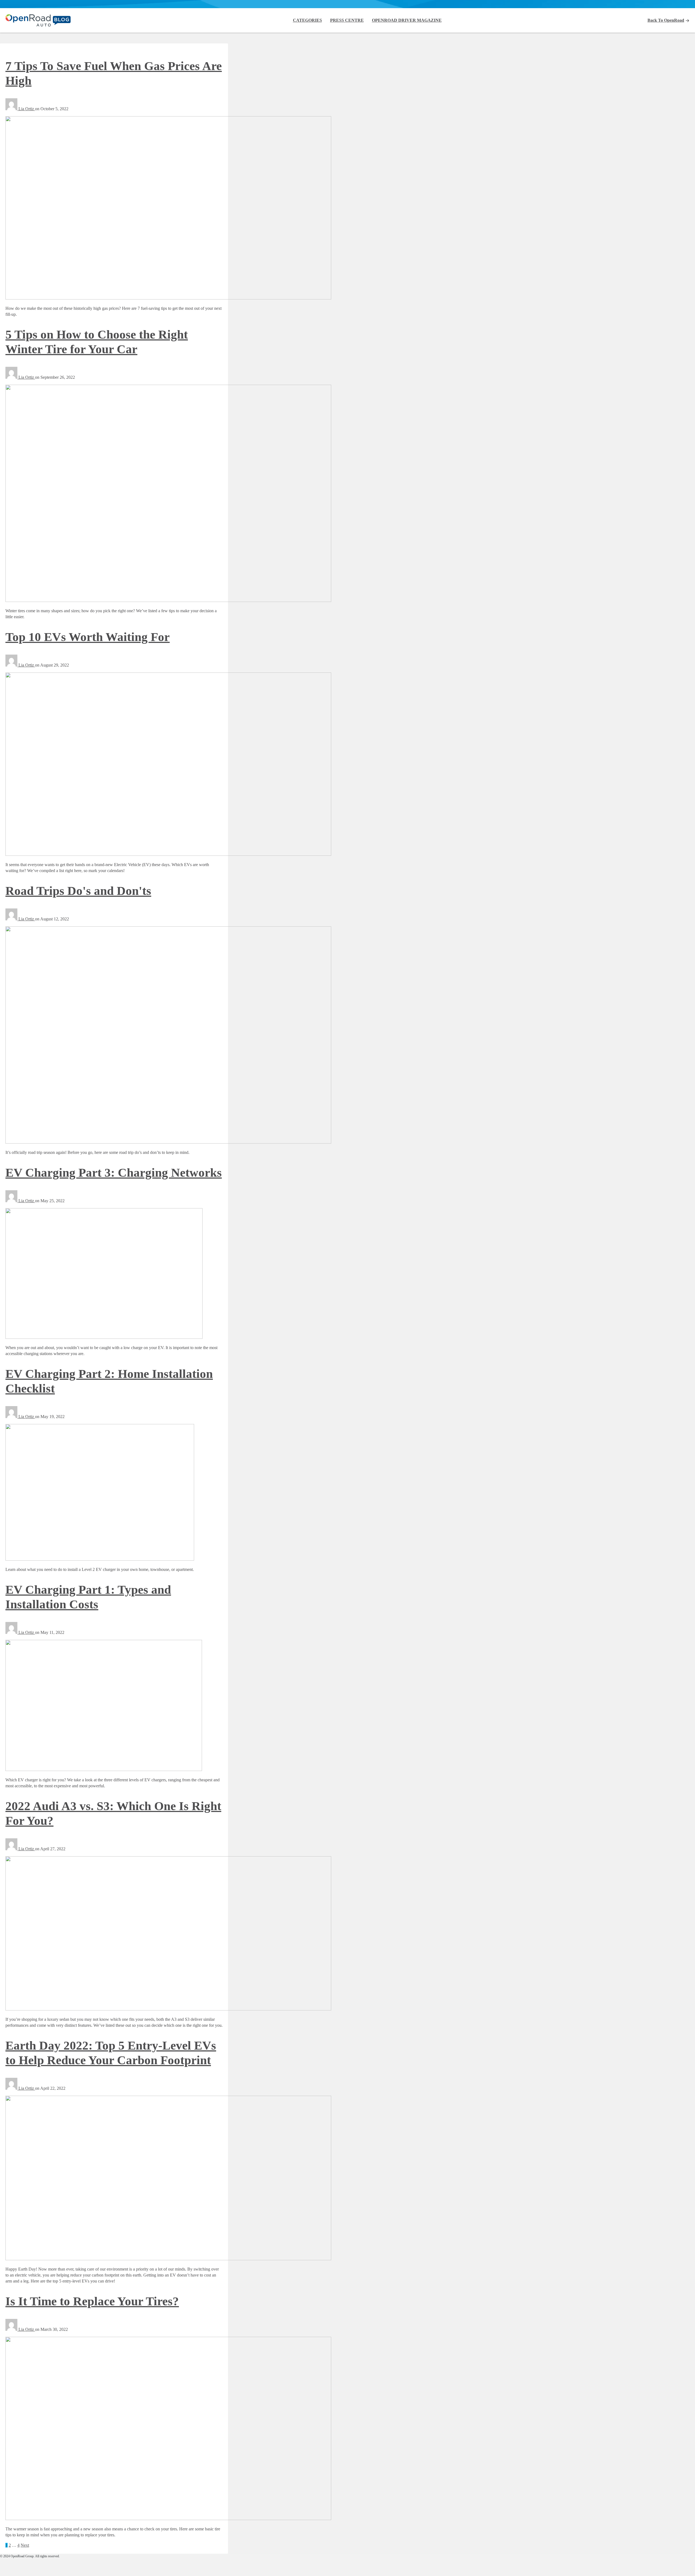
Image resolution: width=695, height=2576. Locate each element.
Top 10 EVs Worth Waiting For (88, 637)
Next (25, 2545)
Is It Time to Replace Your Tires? (92, 2301)
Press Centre (347, 20)
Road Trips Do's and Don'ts (78, 891)
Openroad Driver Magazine (407, 20)
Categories (307, 20)
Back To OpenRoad (666, 20)
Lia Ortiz (27, 109)
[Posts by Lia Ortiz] (12, 109)
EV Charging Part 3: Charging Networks (114, 1173)
